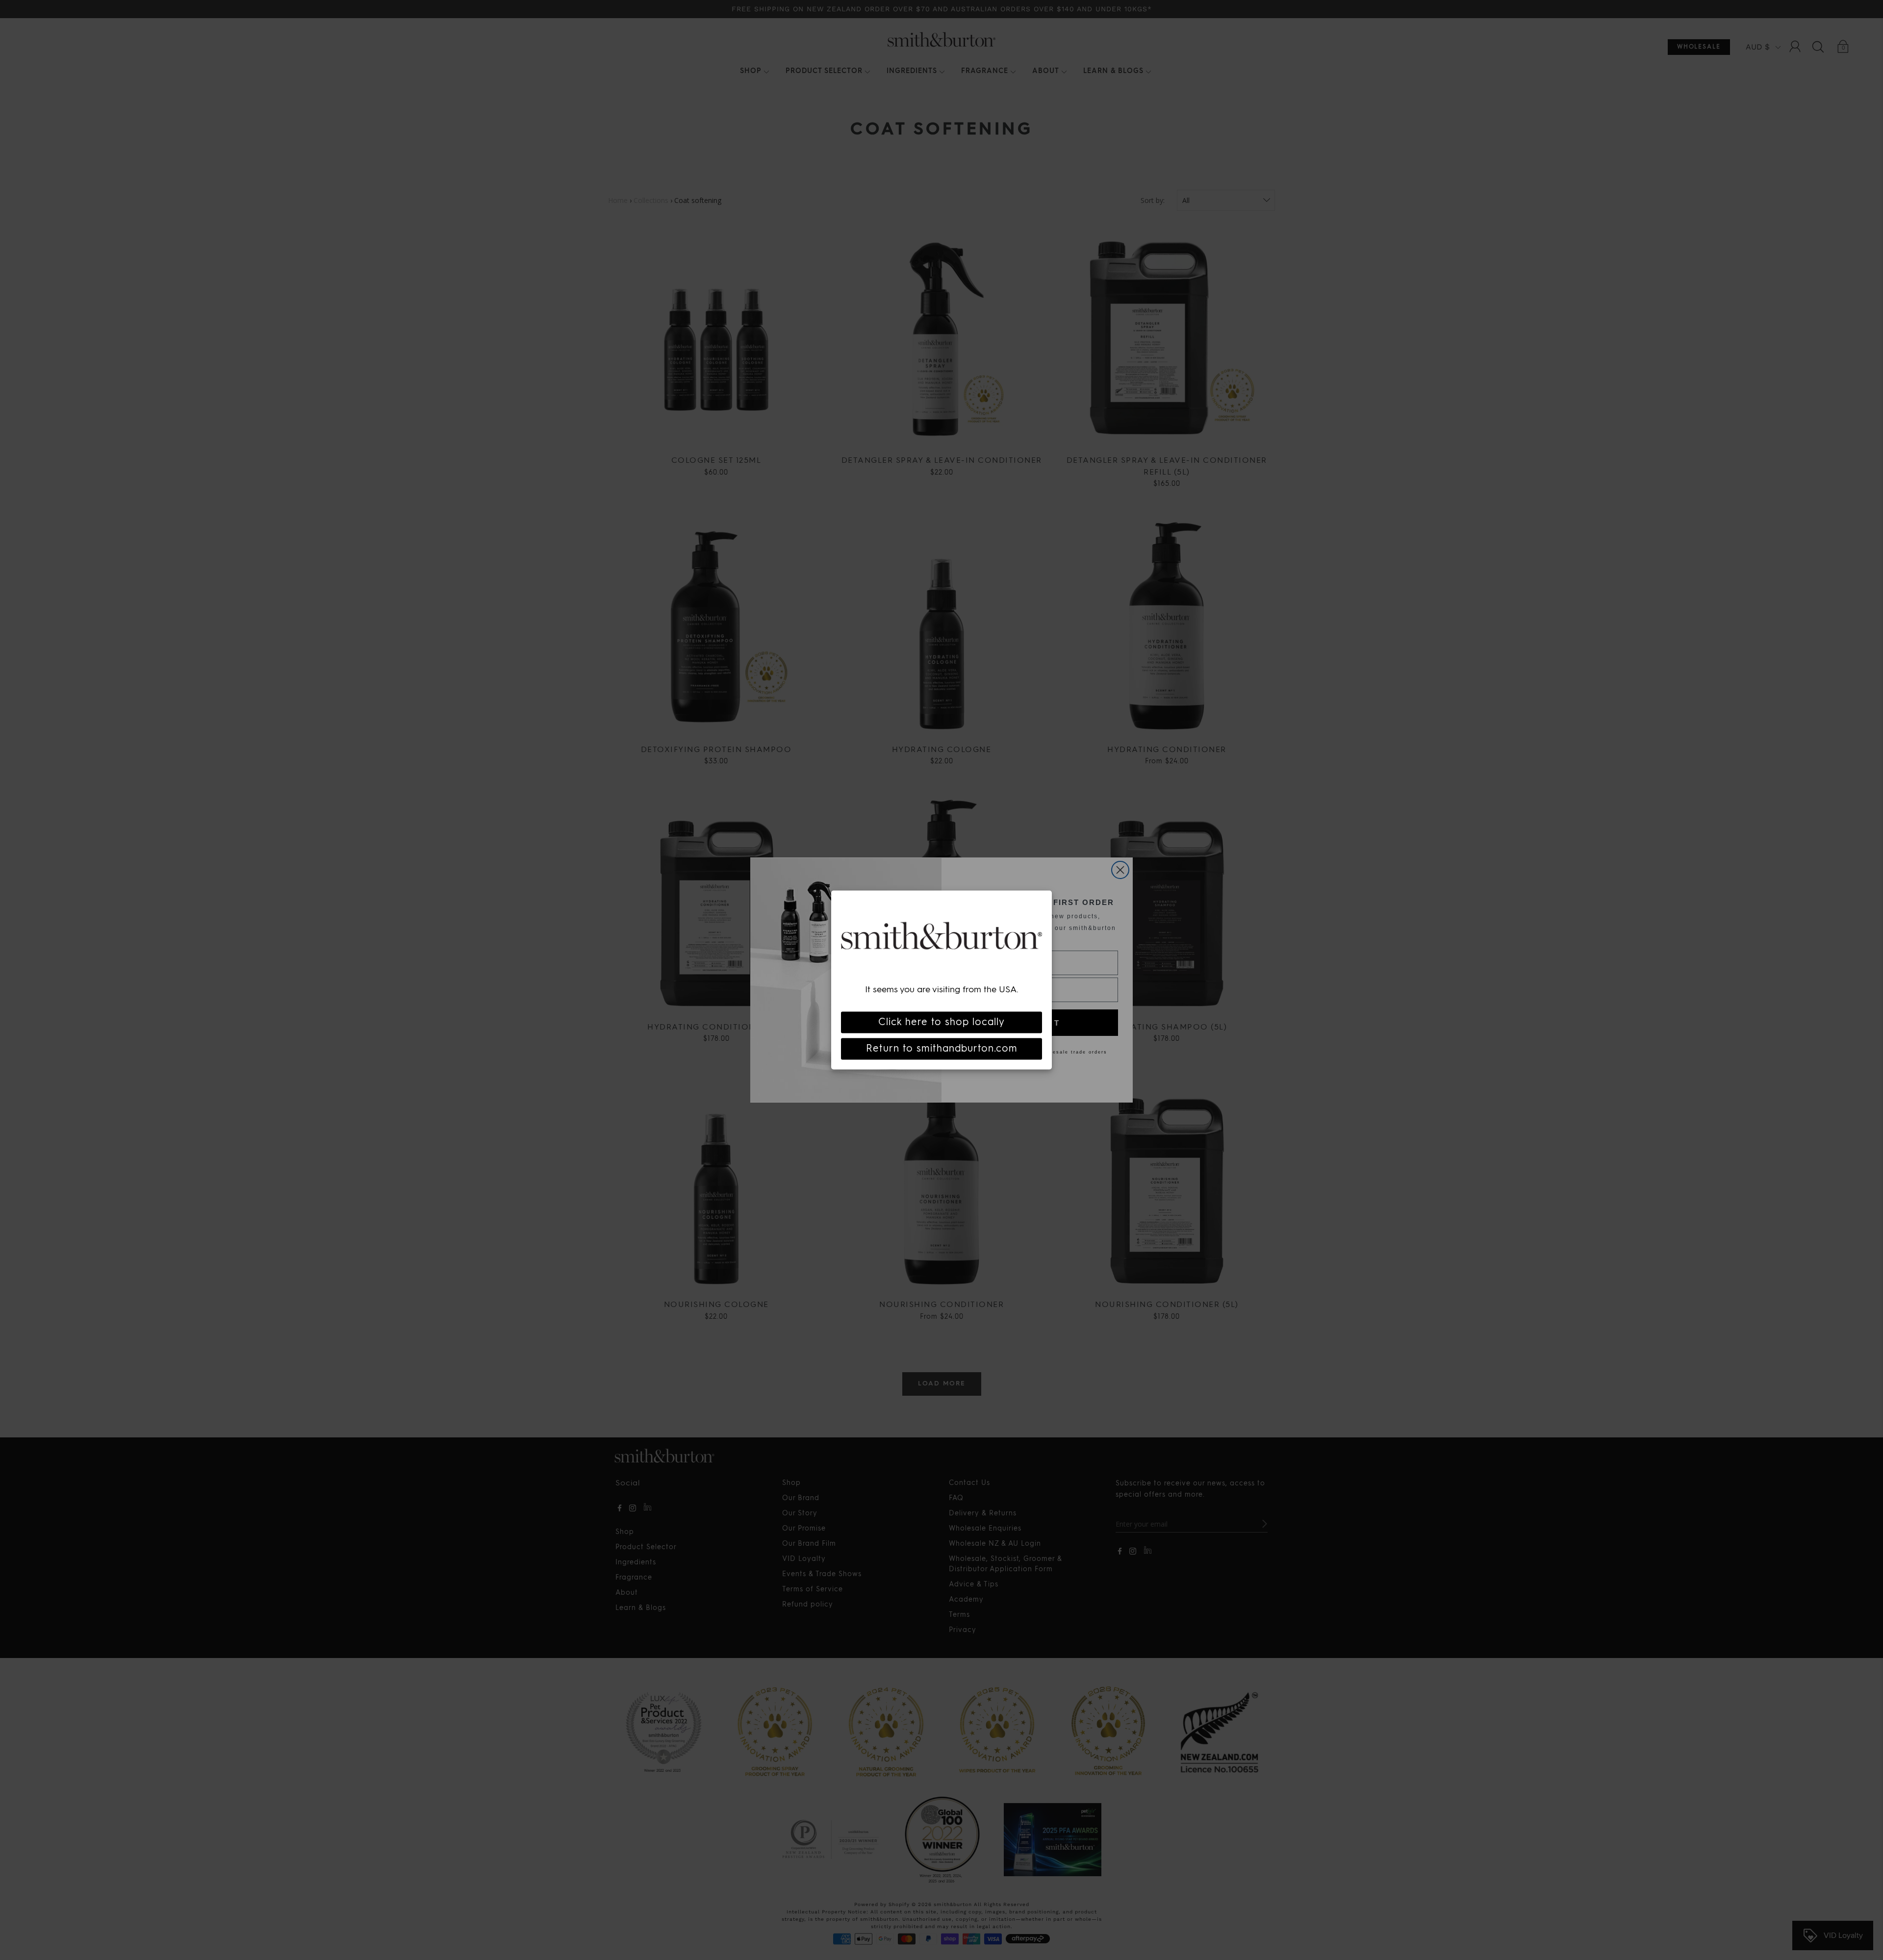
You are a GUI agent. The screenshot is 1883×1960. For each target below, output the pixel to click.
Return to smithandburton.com (942, 1049)
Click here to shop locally (941, 1022)
